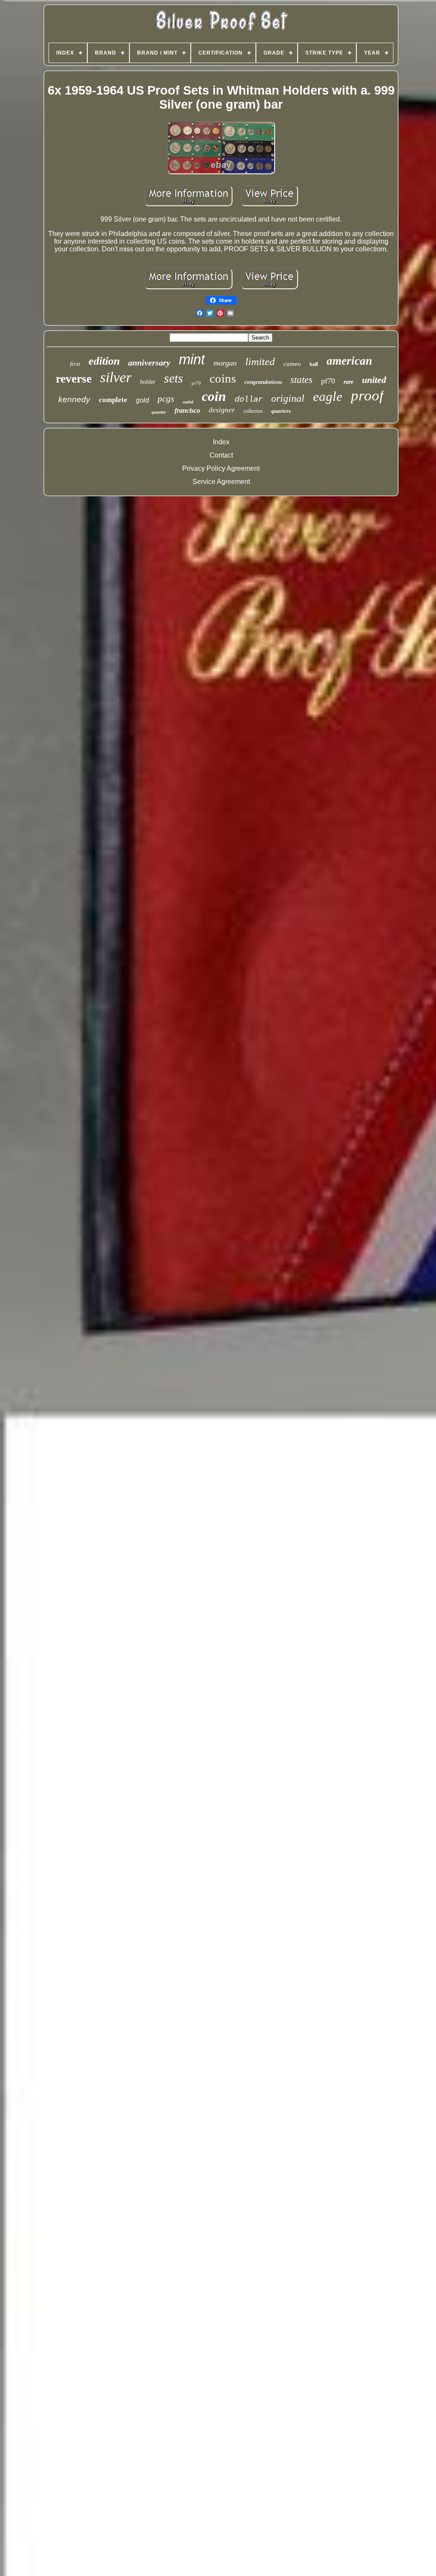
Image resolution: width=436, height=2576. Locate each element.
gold (142, 400)
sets (174, 378)
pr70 (196, 383)
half (314, 364)
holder (148, 382)
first (75, 363)
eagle (328, 396)
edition (104, 361)
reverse (74, 378)
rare (349, 382)
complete (113, 400)
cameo (292, 364)
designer (222, 410)
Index (221, 442)
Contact (221, 455)
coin (214, 396)
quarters (281, 411)
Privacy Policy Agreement (221, 468)
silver (116, 377)
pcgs (166, 399)
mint (192, 359)
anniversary (149, 363)
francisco (187, 410)
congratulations (263, 382)
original (288, 398)
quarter (159, 412)
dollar (249, 400)
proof (367, 396)
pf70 (328, 381)
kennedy (74, 399)
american (349, 361)
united (374, 380)
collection (253, 411)
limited (260, 361)
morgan (225, 363)
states (301, 380)
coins (223, 378)
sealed (188, 402)
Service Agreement (221, 482)
